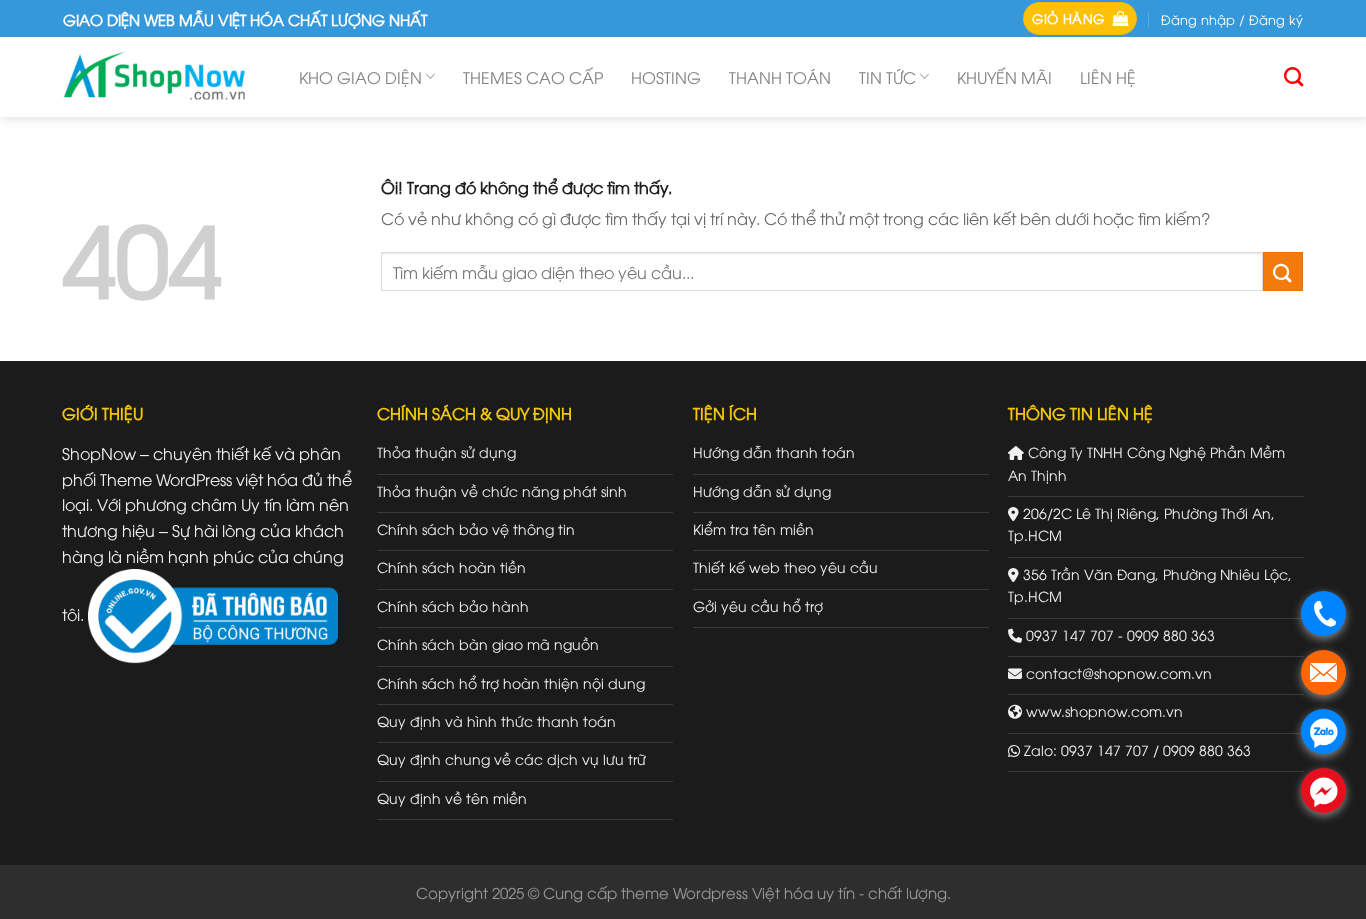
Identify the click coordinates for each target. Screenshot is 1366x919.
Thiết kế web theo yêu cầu (785, 566)
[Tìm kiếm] (1293, 76)
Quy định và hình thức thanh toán (496, 720)
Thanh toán (780, 77)
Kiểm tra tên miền (753, 528)
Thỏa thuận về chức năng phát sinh (502, 490)
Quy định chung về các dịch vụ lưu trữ (511, 758)
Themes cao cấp (533, 77)
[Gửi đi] (1283, 271)
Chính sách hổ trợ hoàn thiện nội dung (511, 682)
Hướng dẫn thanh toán (774, 451)
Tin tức (887, 77)
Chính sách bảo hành (453, 605)
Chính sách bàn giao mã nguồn (488, 643)
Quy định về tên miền (452, 797)
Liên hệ (1108, 77)
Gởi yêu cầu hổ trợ (758, 605)
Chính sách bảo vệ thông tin (476, 528)
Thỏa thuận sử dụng (446, 451)
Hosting (666, 77)
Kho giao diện (360, 77)
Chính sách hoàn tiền (451, 566)
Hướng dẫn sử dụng (762, 490)
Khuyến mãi (1004, 77)
